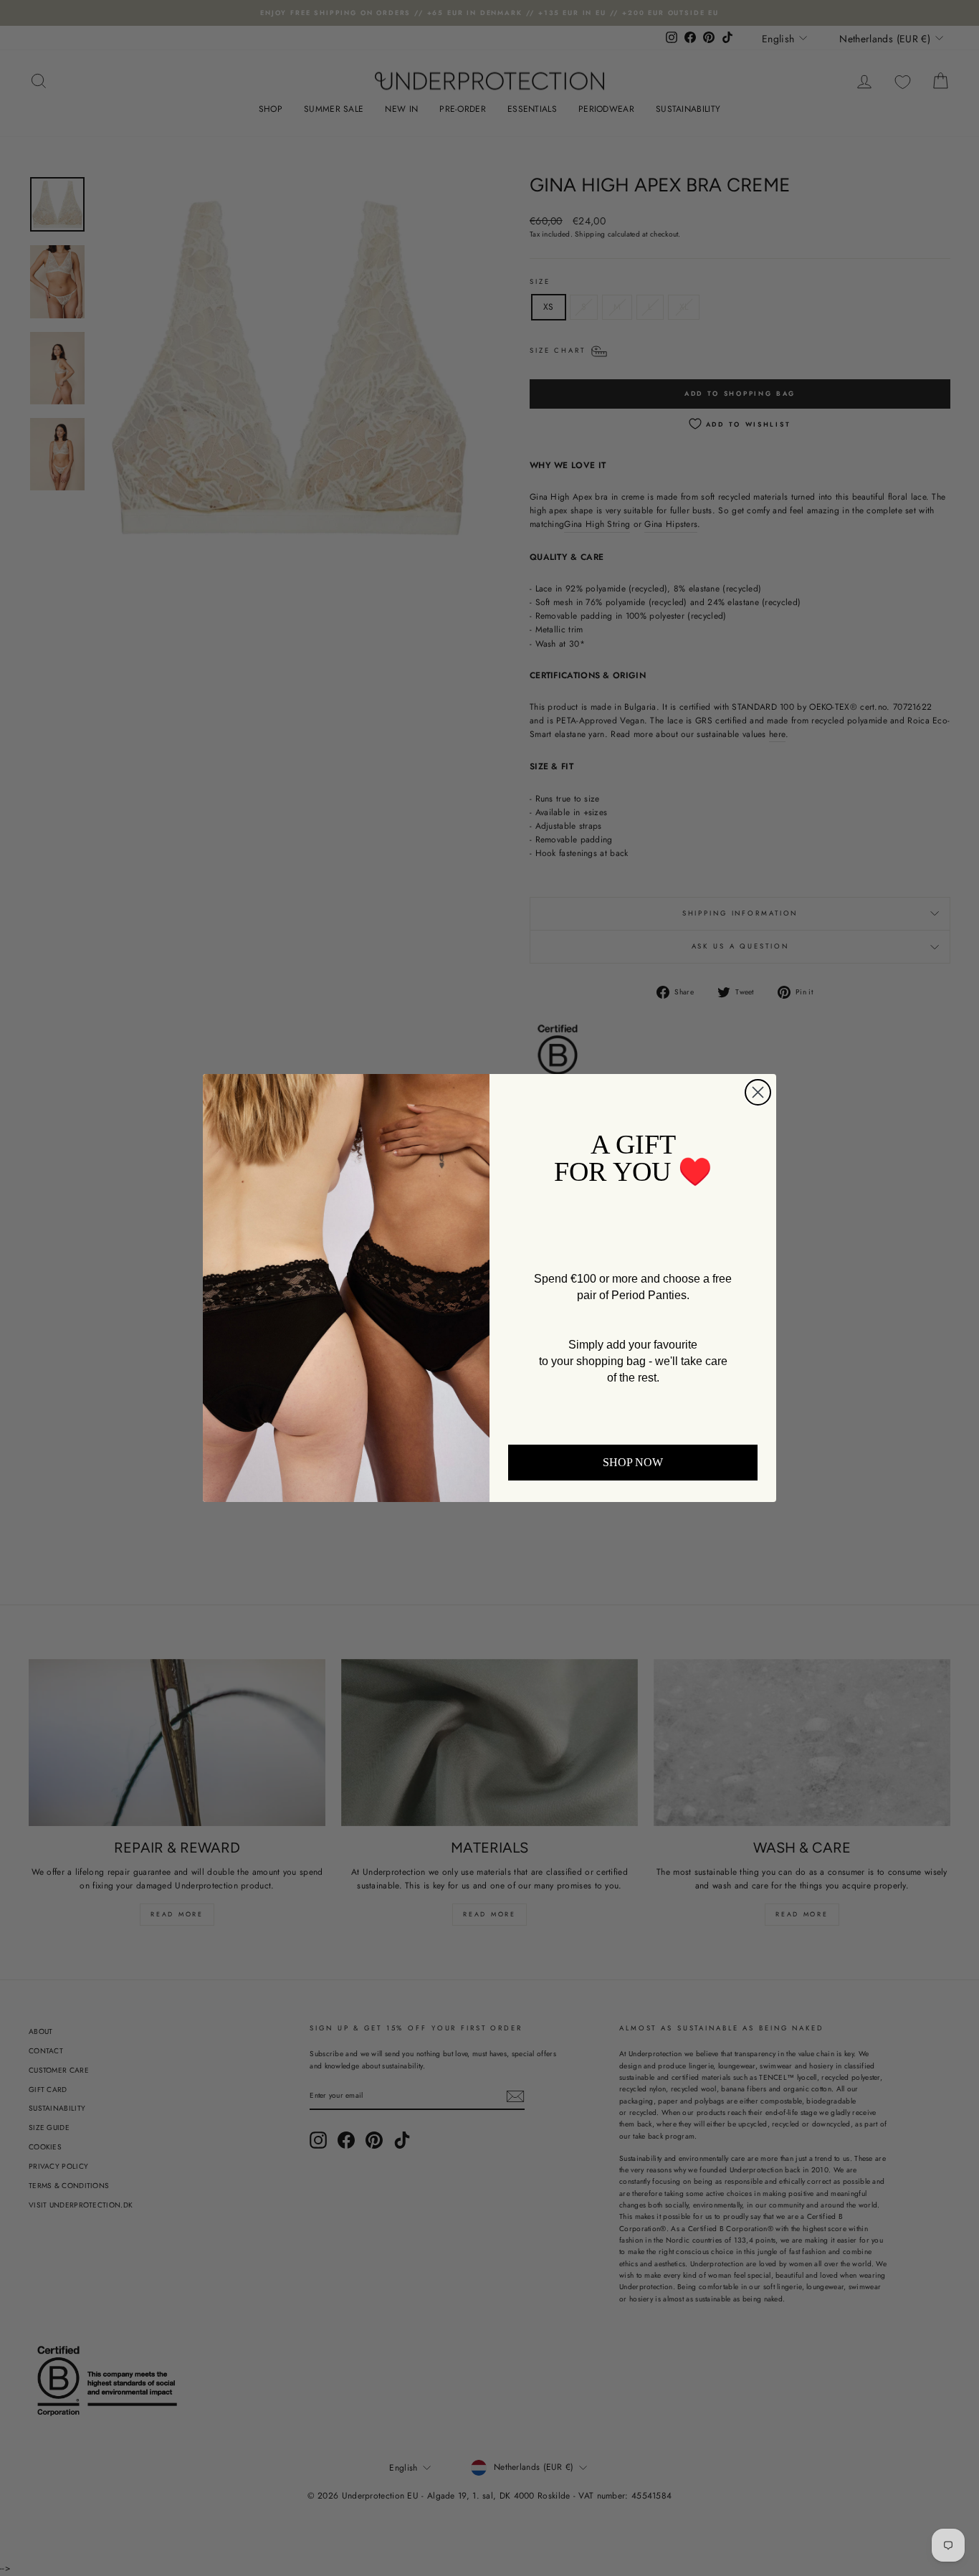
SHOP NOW (633, 1462)
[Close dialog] (758, 1092)
